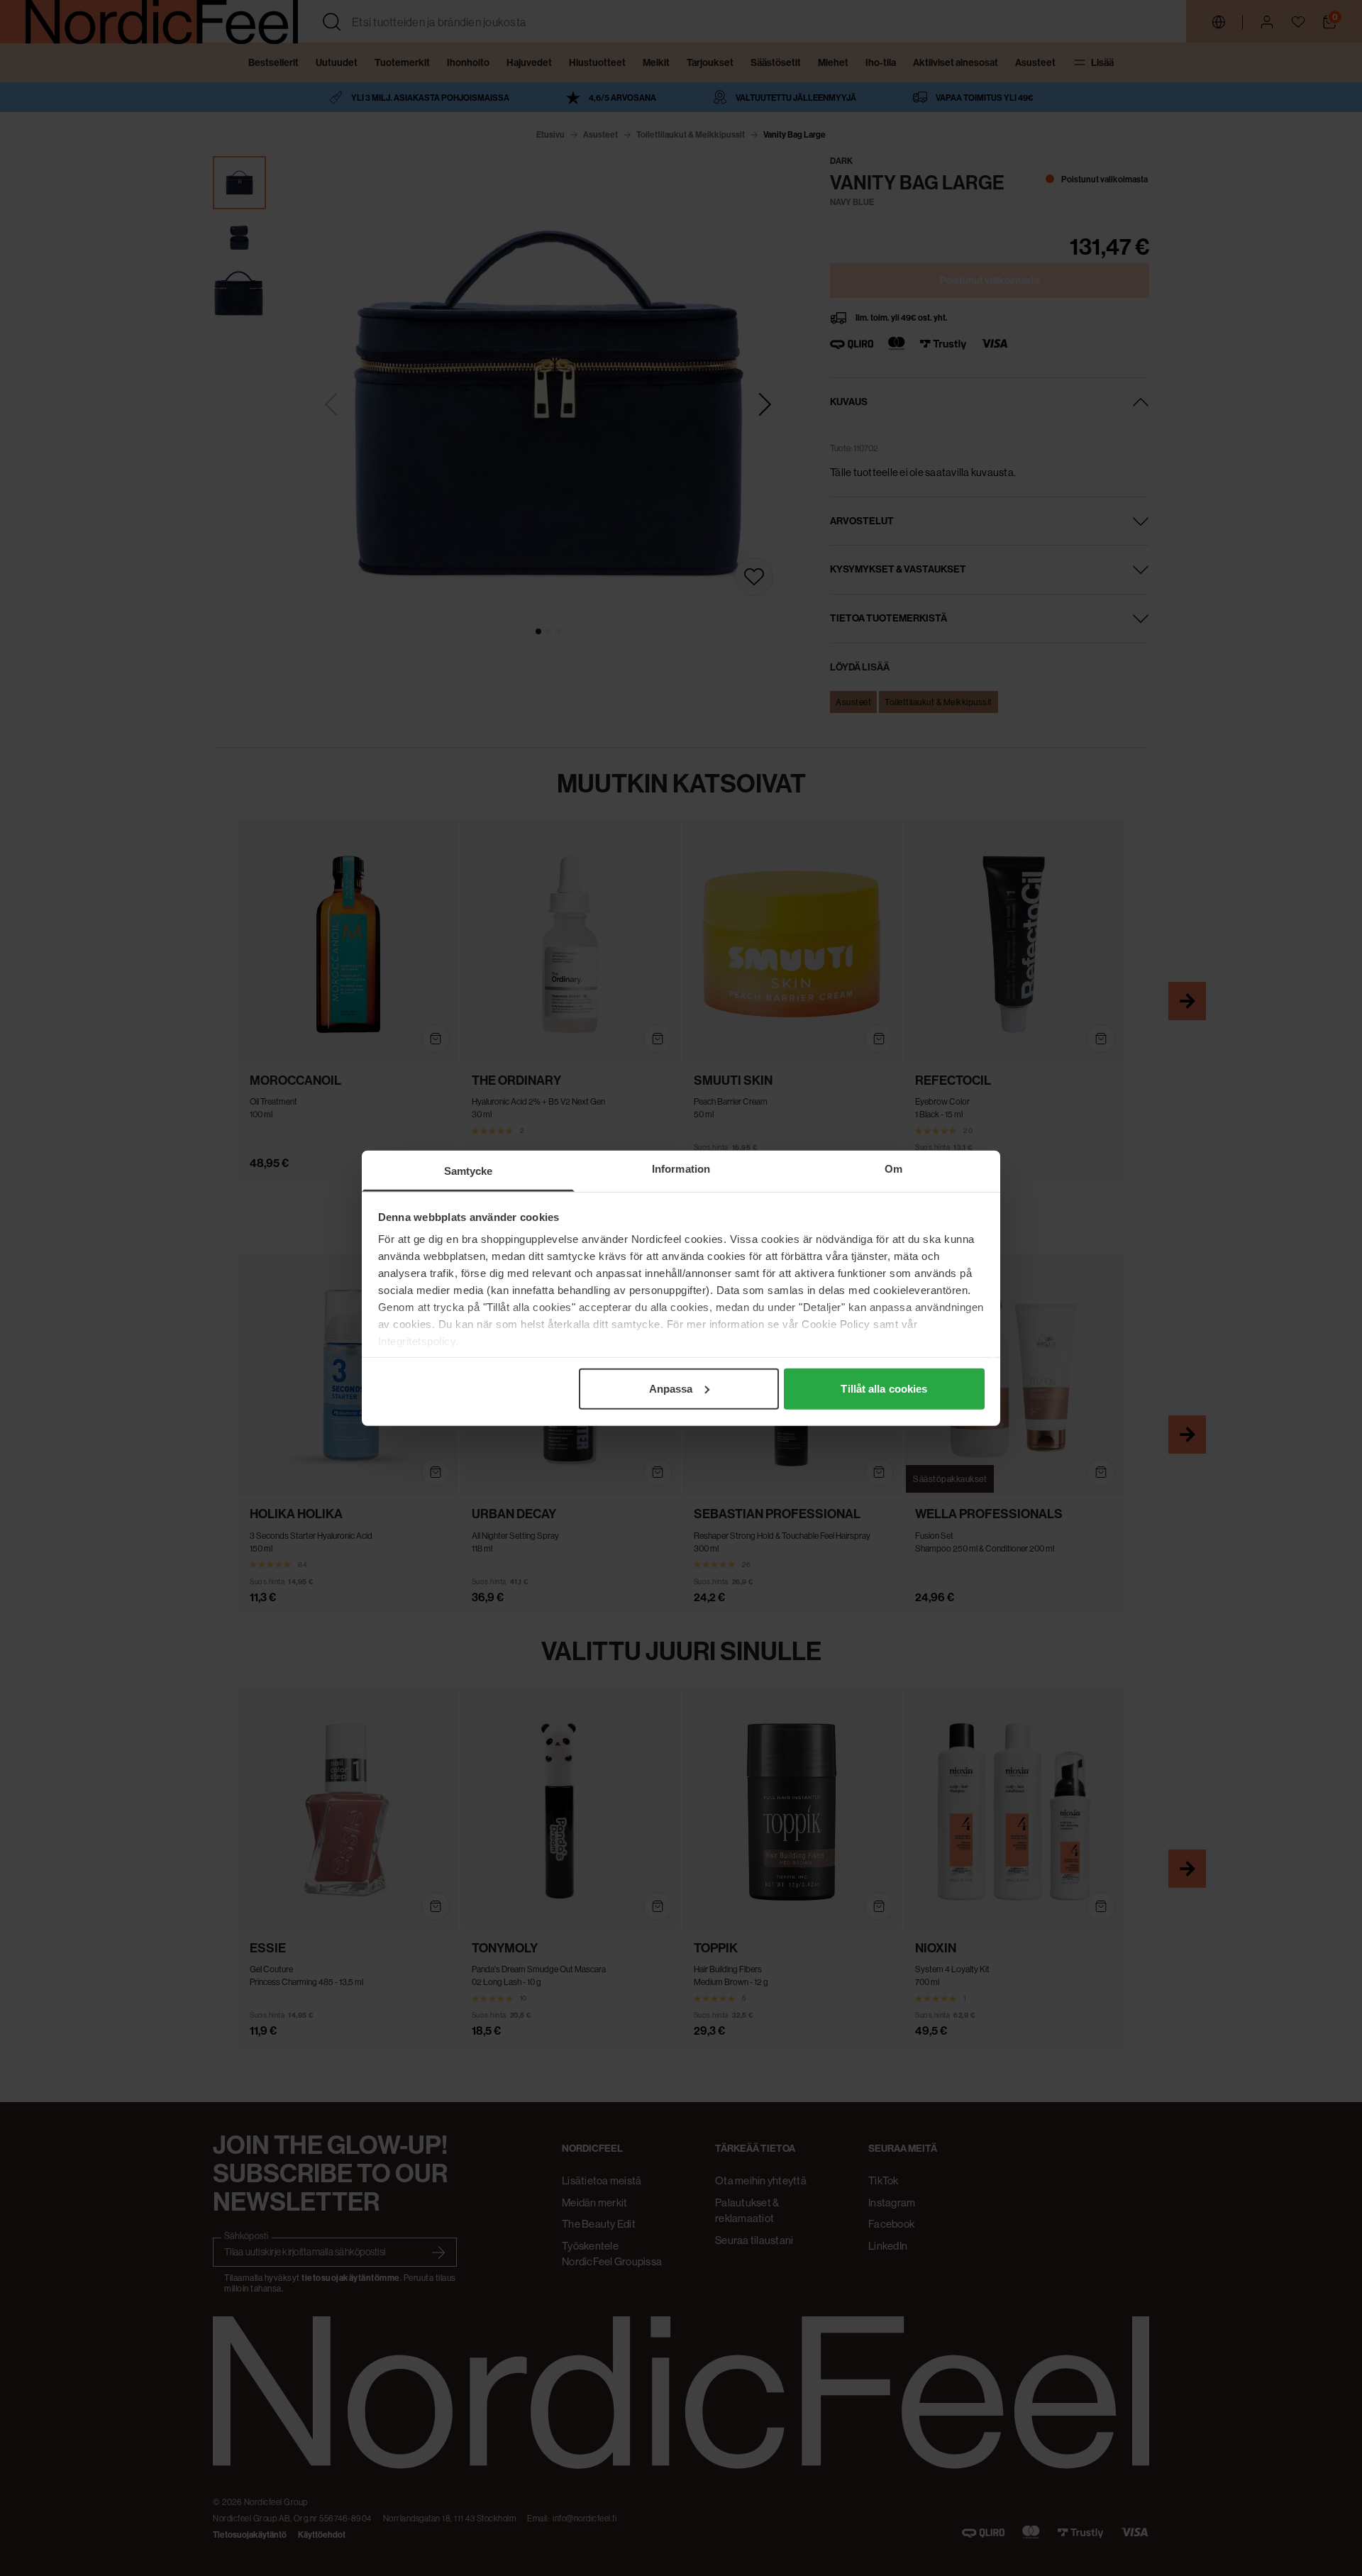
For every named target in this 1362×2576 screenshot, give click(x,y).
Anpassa (671, 1388)
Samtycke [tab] (469, 1170)
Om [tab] (893, 1168)
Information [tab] (681, 1168)
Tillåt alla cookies (884, 1388)
